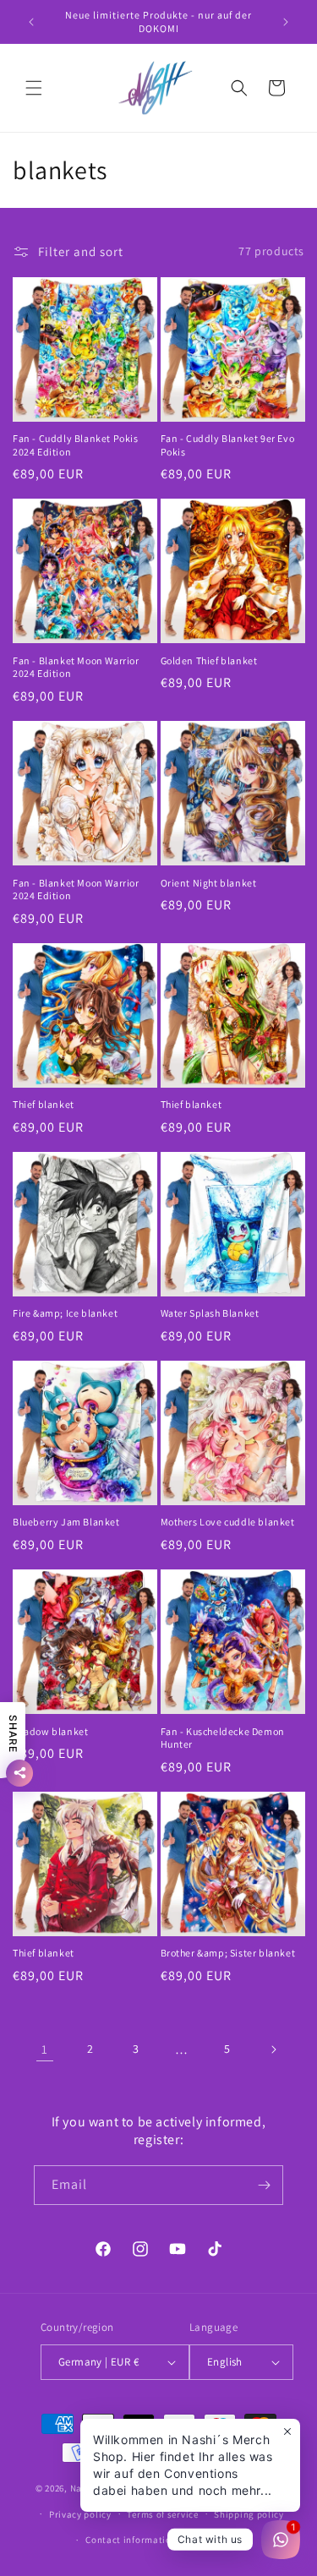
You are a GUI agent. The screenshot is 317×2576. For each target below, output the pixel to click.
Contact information (131, 2540)
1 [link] (45, 2049)
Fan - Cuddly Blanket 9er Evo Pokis (228, 445)
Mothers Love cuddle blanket (228, 1522)
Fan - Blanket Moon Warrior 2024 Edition (76, 667)
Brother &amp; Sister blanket (228, 1953)
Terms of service (162, 2514)
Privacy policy (80, 2514)
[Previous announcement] (31, 22)
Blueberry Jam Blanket (66, 1522)
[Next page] (273, 2049)
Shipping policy (249, 2514)
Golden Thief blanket (209, 660)
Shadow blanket (50, 1731)
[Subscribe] (264, 2185)
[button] (34, 88)
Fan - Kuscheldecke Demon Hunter (223, 1738)
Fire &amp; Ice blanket (65, 1313)
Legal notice (220, 2540)
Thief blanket (44, 1104)
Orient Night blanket (209, 883)
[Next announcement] (286, 22)
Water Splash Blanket (210, 1313)
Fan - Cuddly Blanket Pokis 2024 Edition (76, 445)
